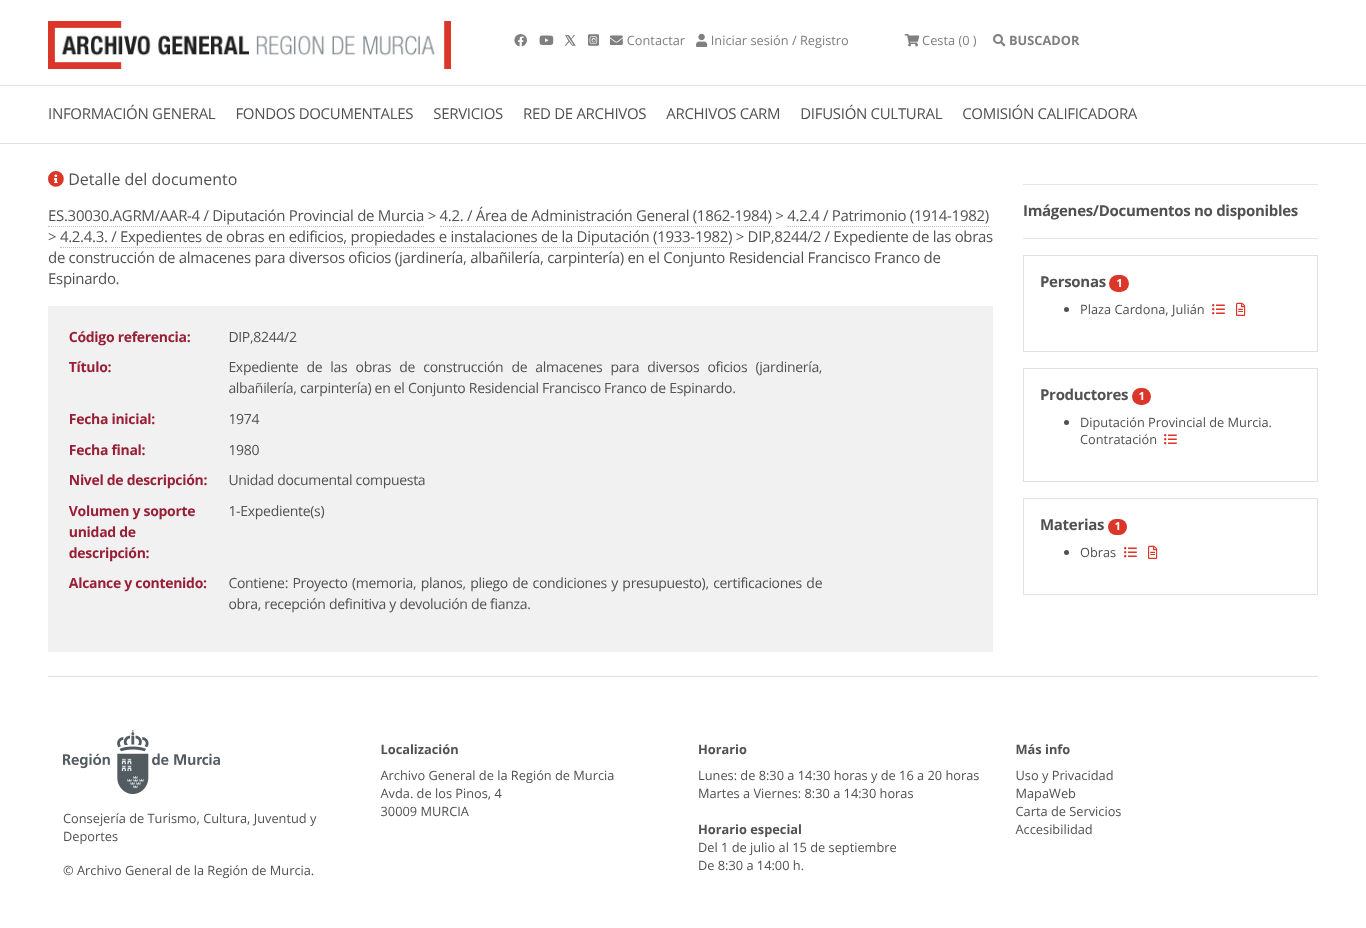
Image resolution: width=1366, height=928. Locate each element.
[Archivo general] (249, 41)
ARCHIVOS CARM (723, 114)
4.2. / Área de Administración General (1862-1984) (606, 216)
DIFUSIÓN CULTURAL (871, 114)
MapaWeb (1046, 793)
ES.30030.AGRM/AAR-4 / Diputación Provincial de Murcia (236, 216)
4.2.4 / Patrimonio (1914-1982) (888, 216)
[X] (572, 40)
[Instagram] (595, 40)
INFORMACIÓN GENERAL (131, 114)
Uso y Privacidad (1065, 775)
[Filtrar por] (1218, 309)
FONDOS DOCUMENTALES (324, 114)
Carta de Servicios (1069, 811)
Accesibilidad (1054, 829)
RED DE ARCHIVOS (584, 114)
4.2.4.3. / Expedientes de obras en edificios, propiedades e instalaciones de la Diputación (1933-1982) (396, 237)
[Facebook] (522, 40)
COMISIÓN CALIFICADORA (1049, 114)
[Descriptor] (1241, 309)
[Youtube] (547, 40)
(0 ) (949, 40)
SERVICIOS (468, 114)
